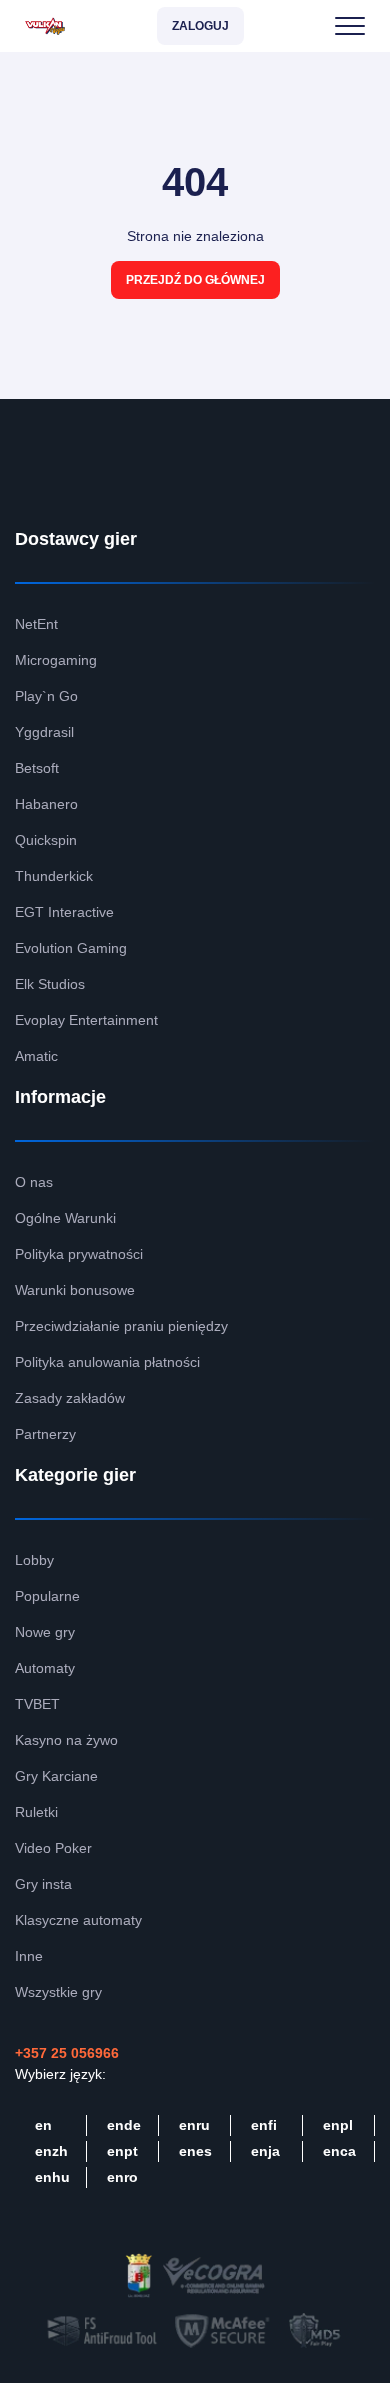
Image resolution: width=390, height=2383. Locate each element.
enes (195, 2151)
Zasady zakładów (70, 1398)
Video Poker (53, 1848)
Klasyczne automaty (78, 1920)
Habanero (46, 804)
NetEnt (36, 624)
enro (122, 2177)
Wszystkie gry (58, 1992)
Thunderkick (54, 876)
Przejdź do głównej (195, 280)
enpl (338, 2125)
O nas (34, 1182)
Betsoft (37, 768)
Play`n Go (46, 696)
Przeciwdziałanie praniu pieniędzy (121, 1326)
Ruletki (36, 1812)
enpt (122, 2151)
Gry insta (43, 1884)
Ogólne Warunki (65, 1218)
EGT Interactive (64, 912)
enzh (51, 2151)
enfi (264, 2125)
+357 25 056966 (67, 2053)
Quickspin (46, 840)
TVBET (37, 1704)
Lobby (34, 1560)
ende (124, 2125)
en (43, 2125)
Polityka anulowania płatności (107, 1362)
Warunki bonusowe (75, 1290)
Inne (29, 1956)
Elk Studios (50, 984)
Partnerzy (45, 1434)
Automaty (45, 1668)
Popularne (47, 1596)
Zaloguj (200, 26)
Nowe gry (45, 1632)
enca (339, 2151)
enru (194, 2125)
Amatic (36, 1056)
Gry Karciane (56, 1776)
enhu (52, 2177)
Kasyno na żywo (66, 1740)
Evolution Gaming (71, 948)
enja (265, 2151)
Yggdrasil (44, 732)
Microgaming (56, 660)
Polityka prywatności (79, 1254)
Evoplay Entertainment (86, 1020)
